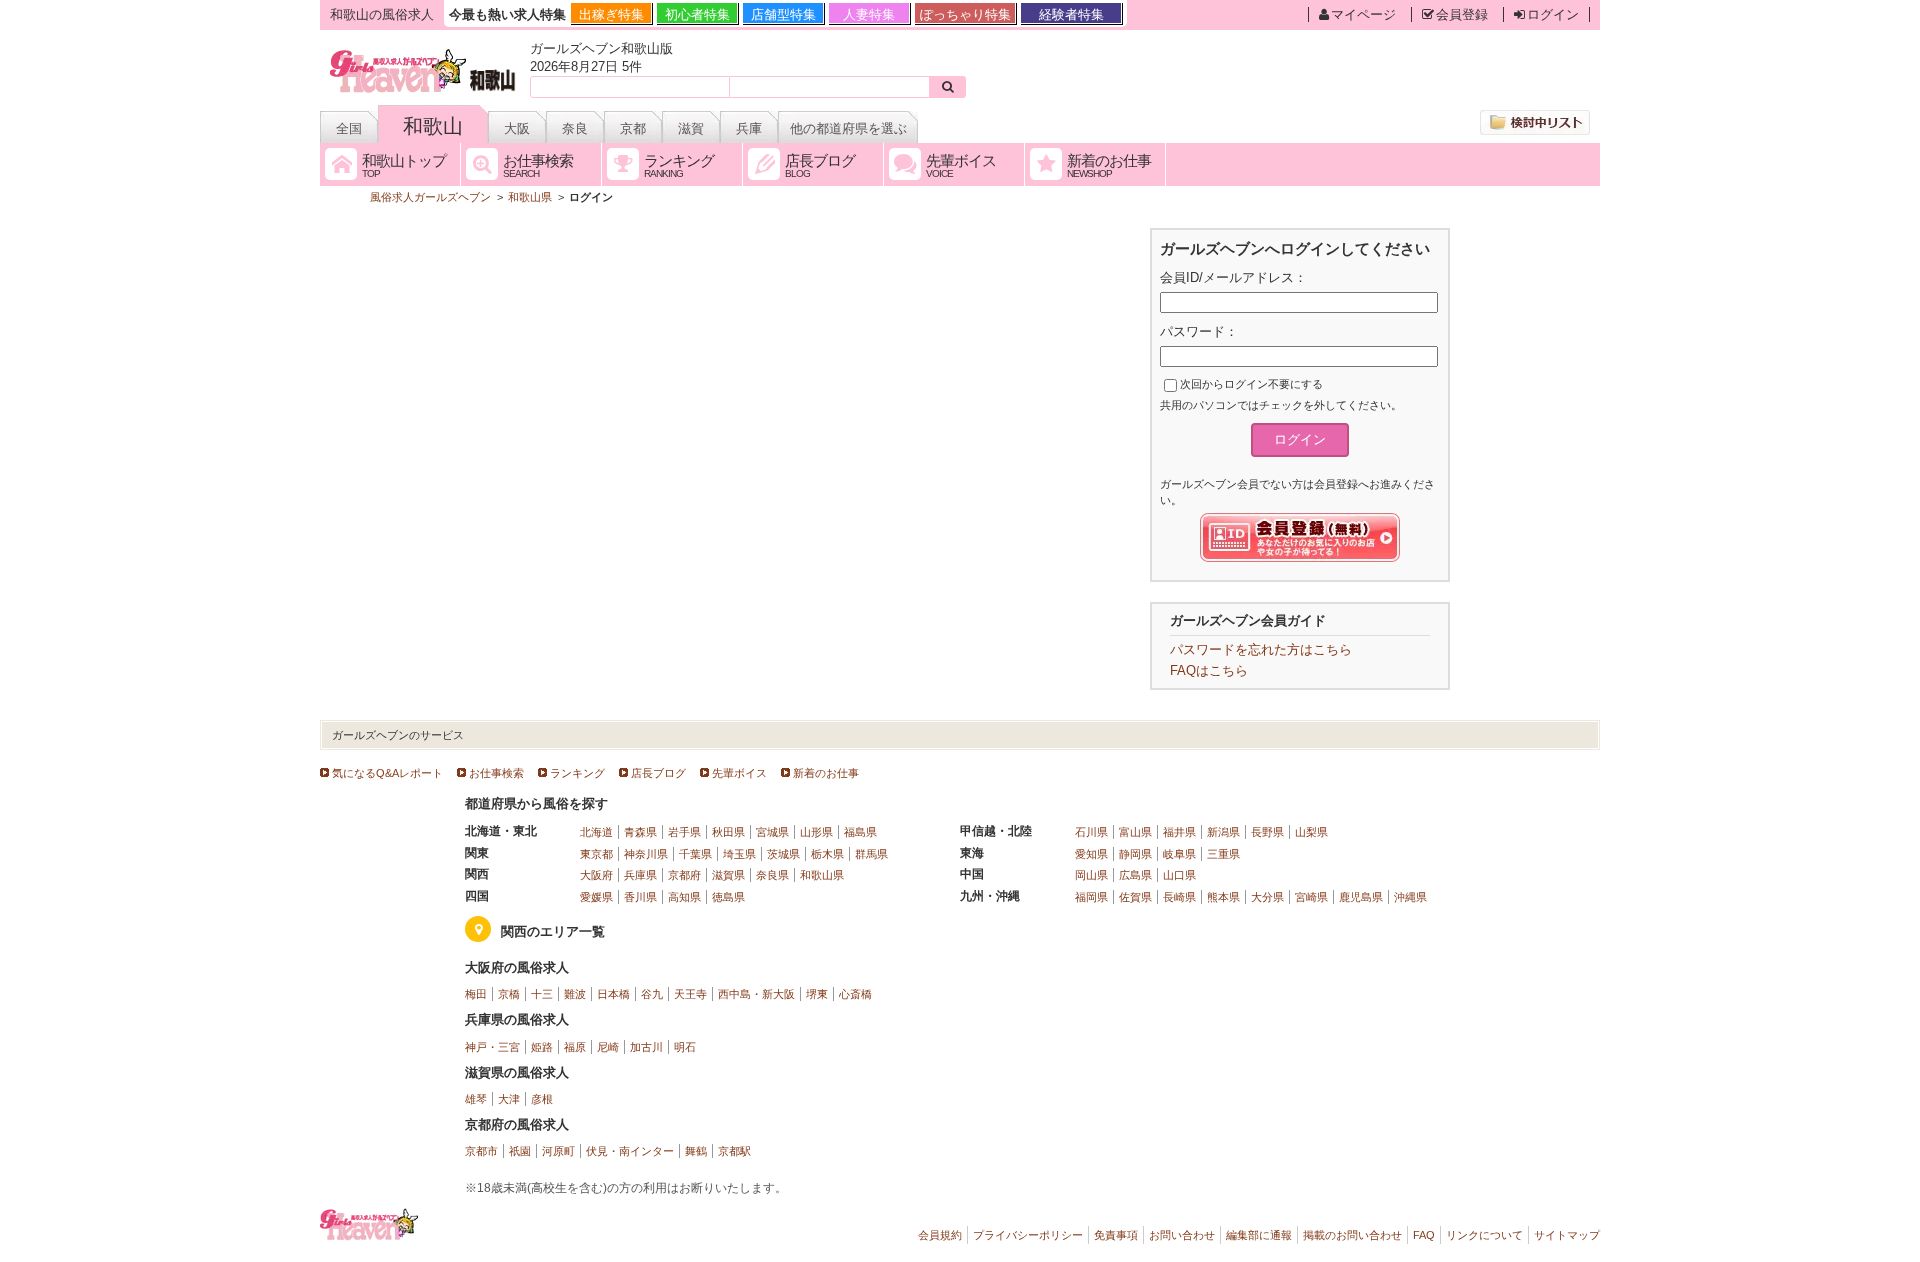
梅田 (476, 994)
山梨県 (1311, 832)
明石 (685, 1047)
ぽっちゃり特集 (965, 14)
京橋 (509, 994)
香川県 (640, 897)
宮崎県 (1311, 897)
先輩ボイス (739, 773)
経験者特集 (1071, 14)
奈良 (575, 128)
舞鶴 (696, 1151)
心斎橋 (855, 994)
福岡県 (1091, 897)
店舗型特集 (783, 14)
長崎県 (1179, 897)
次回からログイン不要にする (1251, 384)
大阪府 (596, 875)
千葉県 (695, 854)
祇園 (520, 1151)
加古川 (646, 1047)
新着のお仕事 (826, 773)
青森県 (640, 832)
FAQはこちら (1209, 670)
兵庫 (749, 128)
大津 (509, 1099)
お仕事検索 (496, 773)
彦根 (542, 1099)
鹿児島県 (1361, 897)
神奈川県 (646, 854)
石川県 (1091, 832)
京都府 (684, 875)
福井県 (1179, 832)
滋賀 (691, 128)
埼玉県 (739, 854)
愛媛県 (596, 897)
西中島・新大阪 (756, 994)
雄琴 (476, 1099)
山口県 (1179, 875)
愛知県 (1091, 854)
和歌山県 (822, 875)
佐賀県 (1135, 897)
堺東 (817, 994)
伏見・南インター (630, 1151)
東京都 (596, 854)
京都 (633, 128)
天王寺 (690, 994)
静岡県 (1135, 854)
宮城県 (772, 832)
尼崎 (608, 1047)
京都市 (481, 1151)
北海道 (596, 832)
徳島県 (728, 897)
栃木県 (827, 854)
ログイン (1553, 14)
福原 (575, 1047)
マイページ (1363, 14)
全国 (349, 128)
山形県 (816, 832)
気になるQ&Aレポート (387, 773)
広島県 (1135, 875)
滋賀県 (728, 875)
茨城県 (783, 854)
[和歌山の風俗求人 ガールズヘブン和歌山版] (423, 52)
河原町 (558, 1151)
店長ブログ (658, 773)
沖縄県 (1410, 897)
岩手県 (684, 832)
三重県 (1223, 854)
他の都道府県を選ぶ (848, 128)
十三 (542, 994)
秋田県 (728, 832)
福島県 (860, 832)
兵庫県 (640, 875)
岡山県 (1091, 875)
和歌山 (433, 126)
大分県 (1267, 897)
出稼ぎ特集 (611, 14)
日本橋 (613, 994)
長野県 (1267, 832)
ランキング (577, 773)
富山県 (1135, 832)
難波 (575, 994)
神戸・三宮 (492, 1047)
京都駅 (734, 1151)
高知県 (684, 897)
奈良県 (772, 875)
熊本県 (1223, 897)
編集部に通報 (1259, 1235)
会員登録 (1462, 14)
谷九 (652, 994)
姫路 (542, 1047)
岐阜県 (1179, 854)
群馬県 (871, 854)
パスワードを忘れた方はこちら (1261, 649)
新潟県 (1223, 832)
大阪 (517, 128)
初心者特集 (697, 14)
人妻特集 (869, 14)
